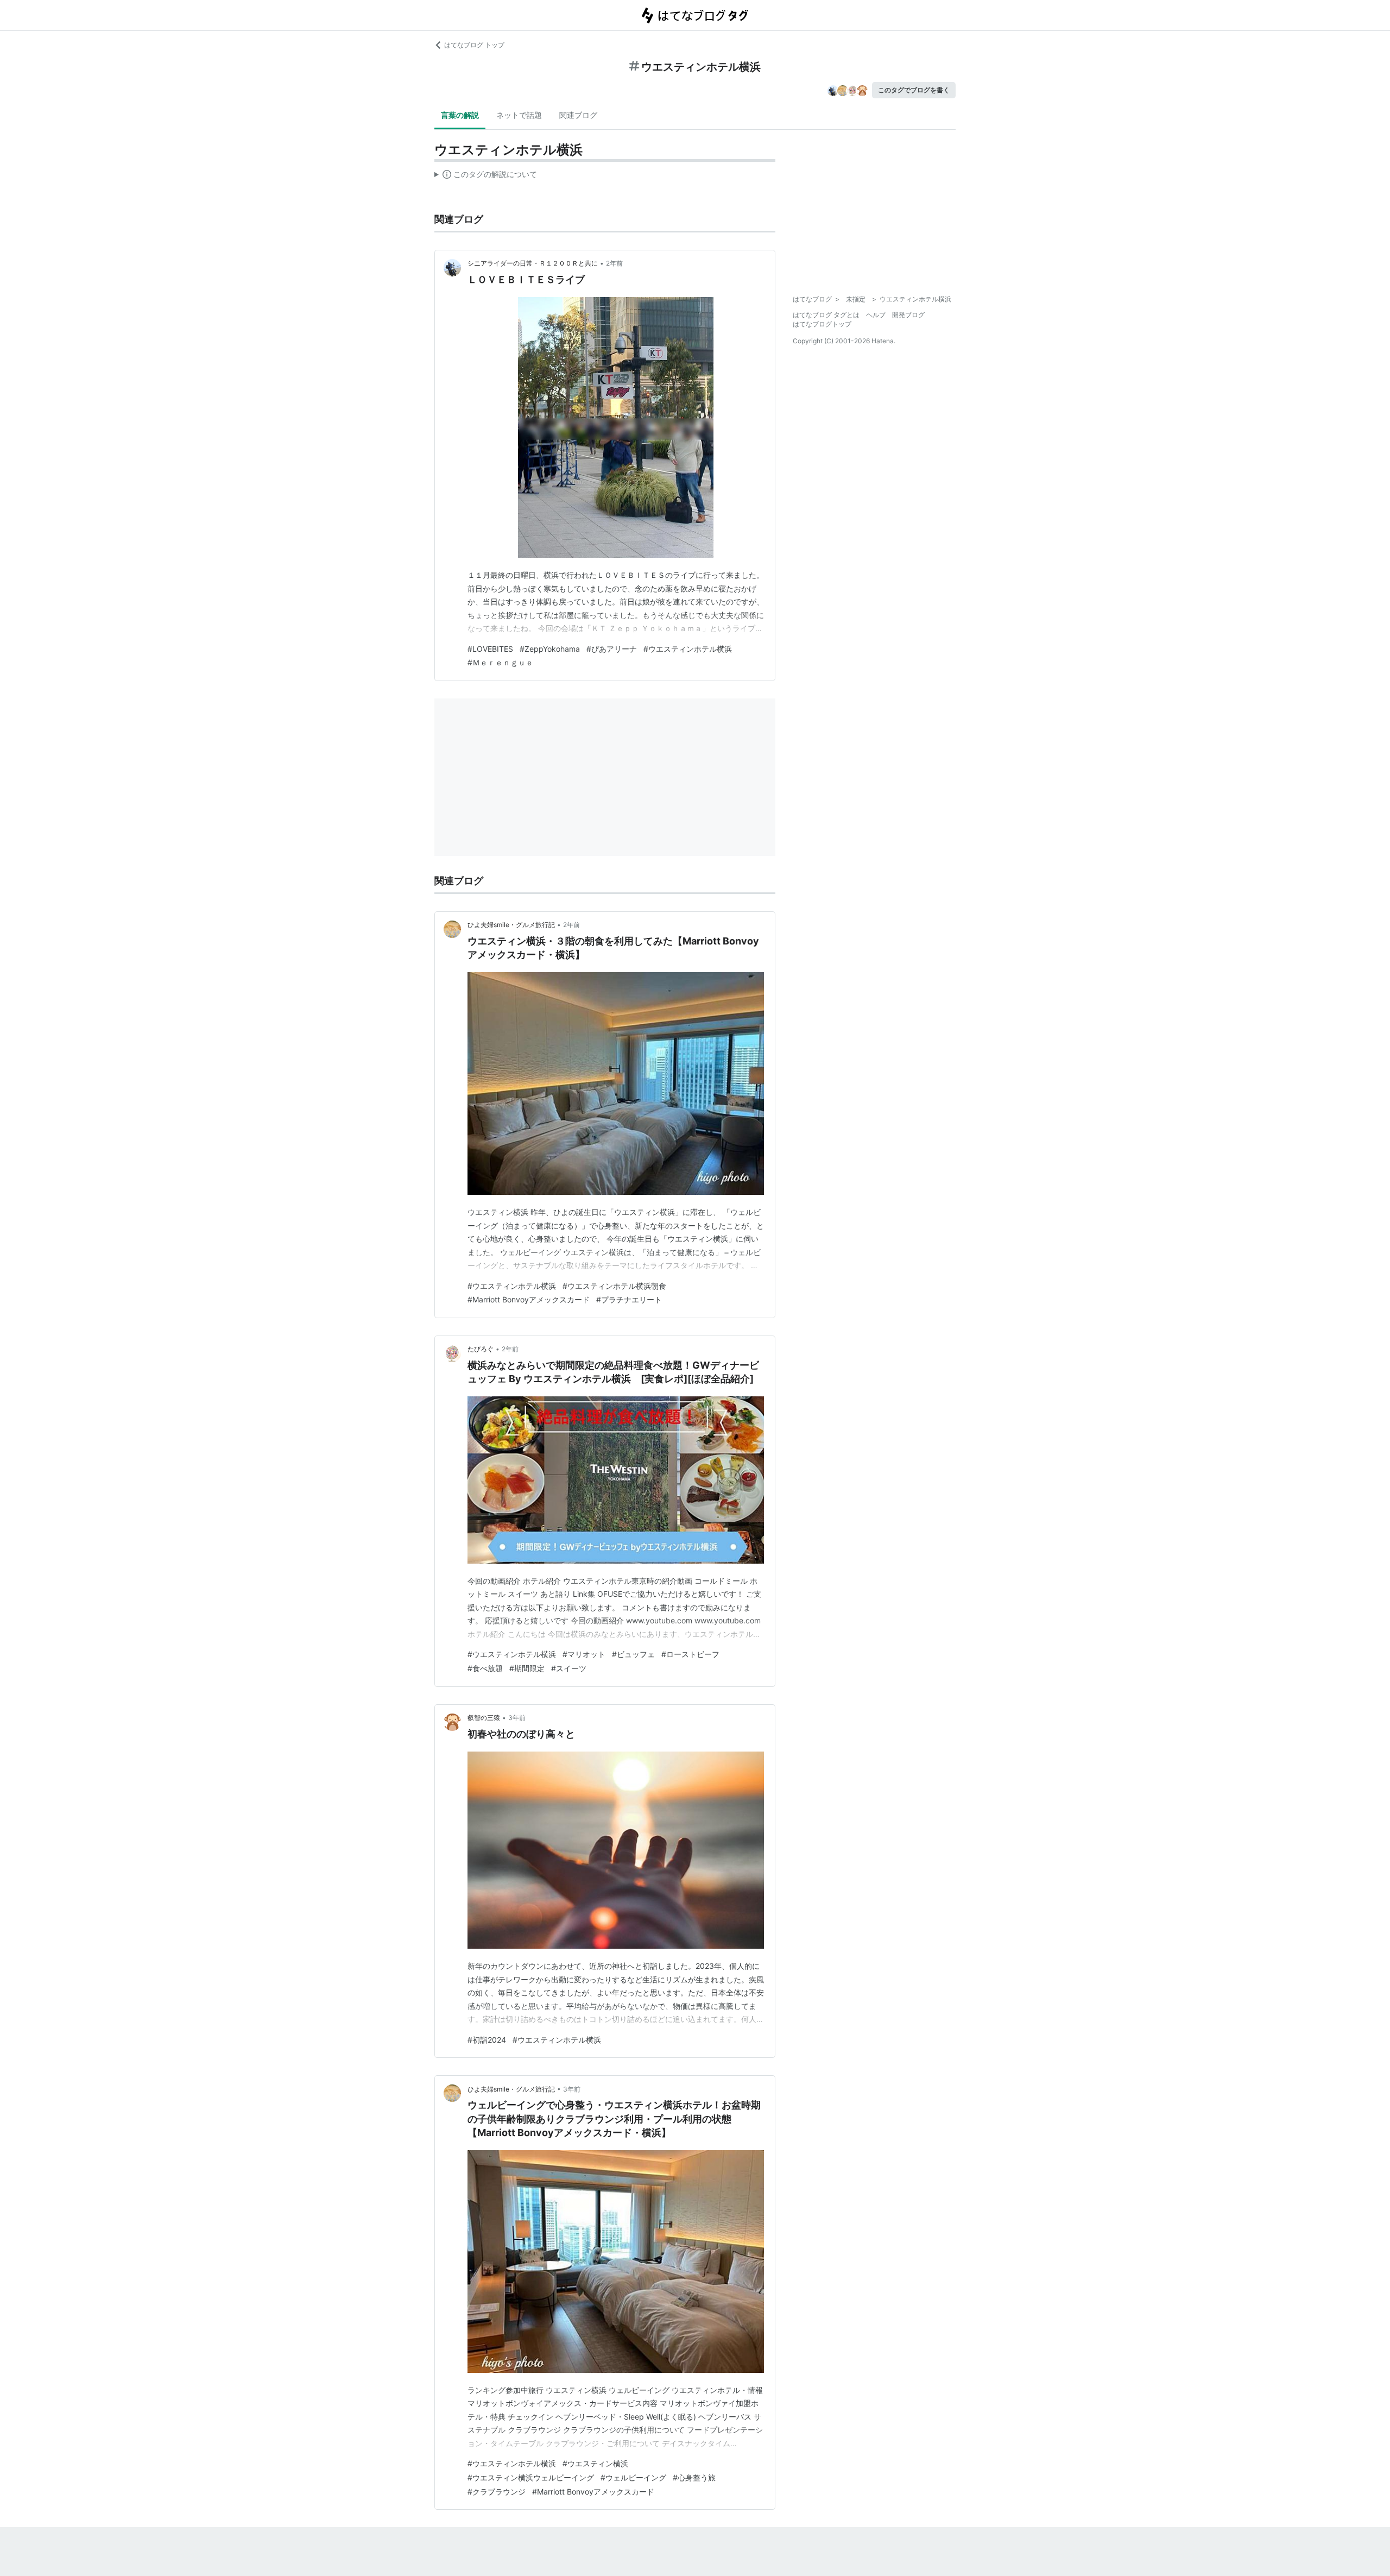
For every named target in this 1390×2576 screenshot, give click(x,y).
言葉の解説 (460, 115)
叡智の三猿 (484, 1718)
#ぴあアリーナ (612, 649)
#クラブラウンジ (497, 2492)
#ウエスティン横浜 (595, 2463)
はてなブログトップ (822, 324)
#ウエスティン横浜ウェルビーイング (531, 2477)
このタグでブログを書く (914, 90)
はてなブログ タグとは (826, 315)
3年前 (517, 1718)
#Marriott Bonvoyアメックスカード (529, 1299)
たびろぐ (481, 1349)
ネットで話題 (519, 115)
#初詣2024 (487, 2040)
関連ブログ (578, 115)
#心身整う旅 (694, 2477)
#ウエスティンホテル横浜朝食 (614, 1286)
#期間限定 (527, 1668)
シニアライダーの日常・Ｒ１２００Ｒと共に (533, 263)
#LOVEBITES (490, 649)
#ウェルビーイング (633, 2477)
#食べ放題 (485, 1668)
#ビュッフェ (633, 1654)
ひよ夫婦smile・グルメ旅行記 (511, 925)
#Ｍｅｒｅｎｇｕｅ (500, 662)
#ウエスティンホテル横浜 (688, 649)
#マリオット (584, 1654)
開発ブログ (908, 315)
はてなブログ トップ (474, 45)
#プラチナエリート (629, 1299)
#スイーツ (569, 1668)
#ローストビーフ (690, 1654)
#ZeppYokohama (550, 649)
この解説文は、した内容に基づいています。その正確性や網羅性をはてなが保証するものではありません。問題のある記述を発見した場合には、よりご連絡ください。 (486, 177)
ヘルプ (876, 315)
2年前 (614, 263)
